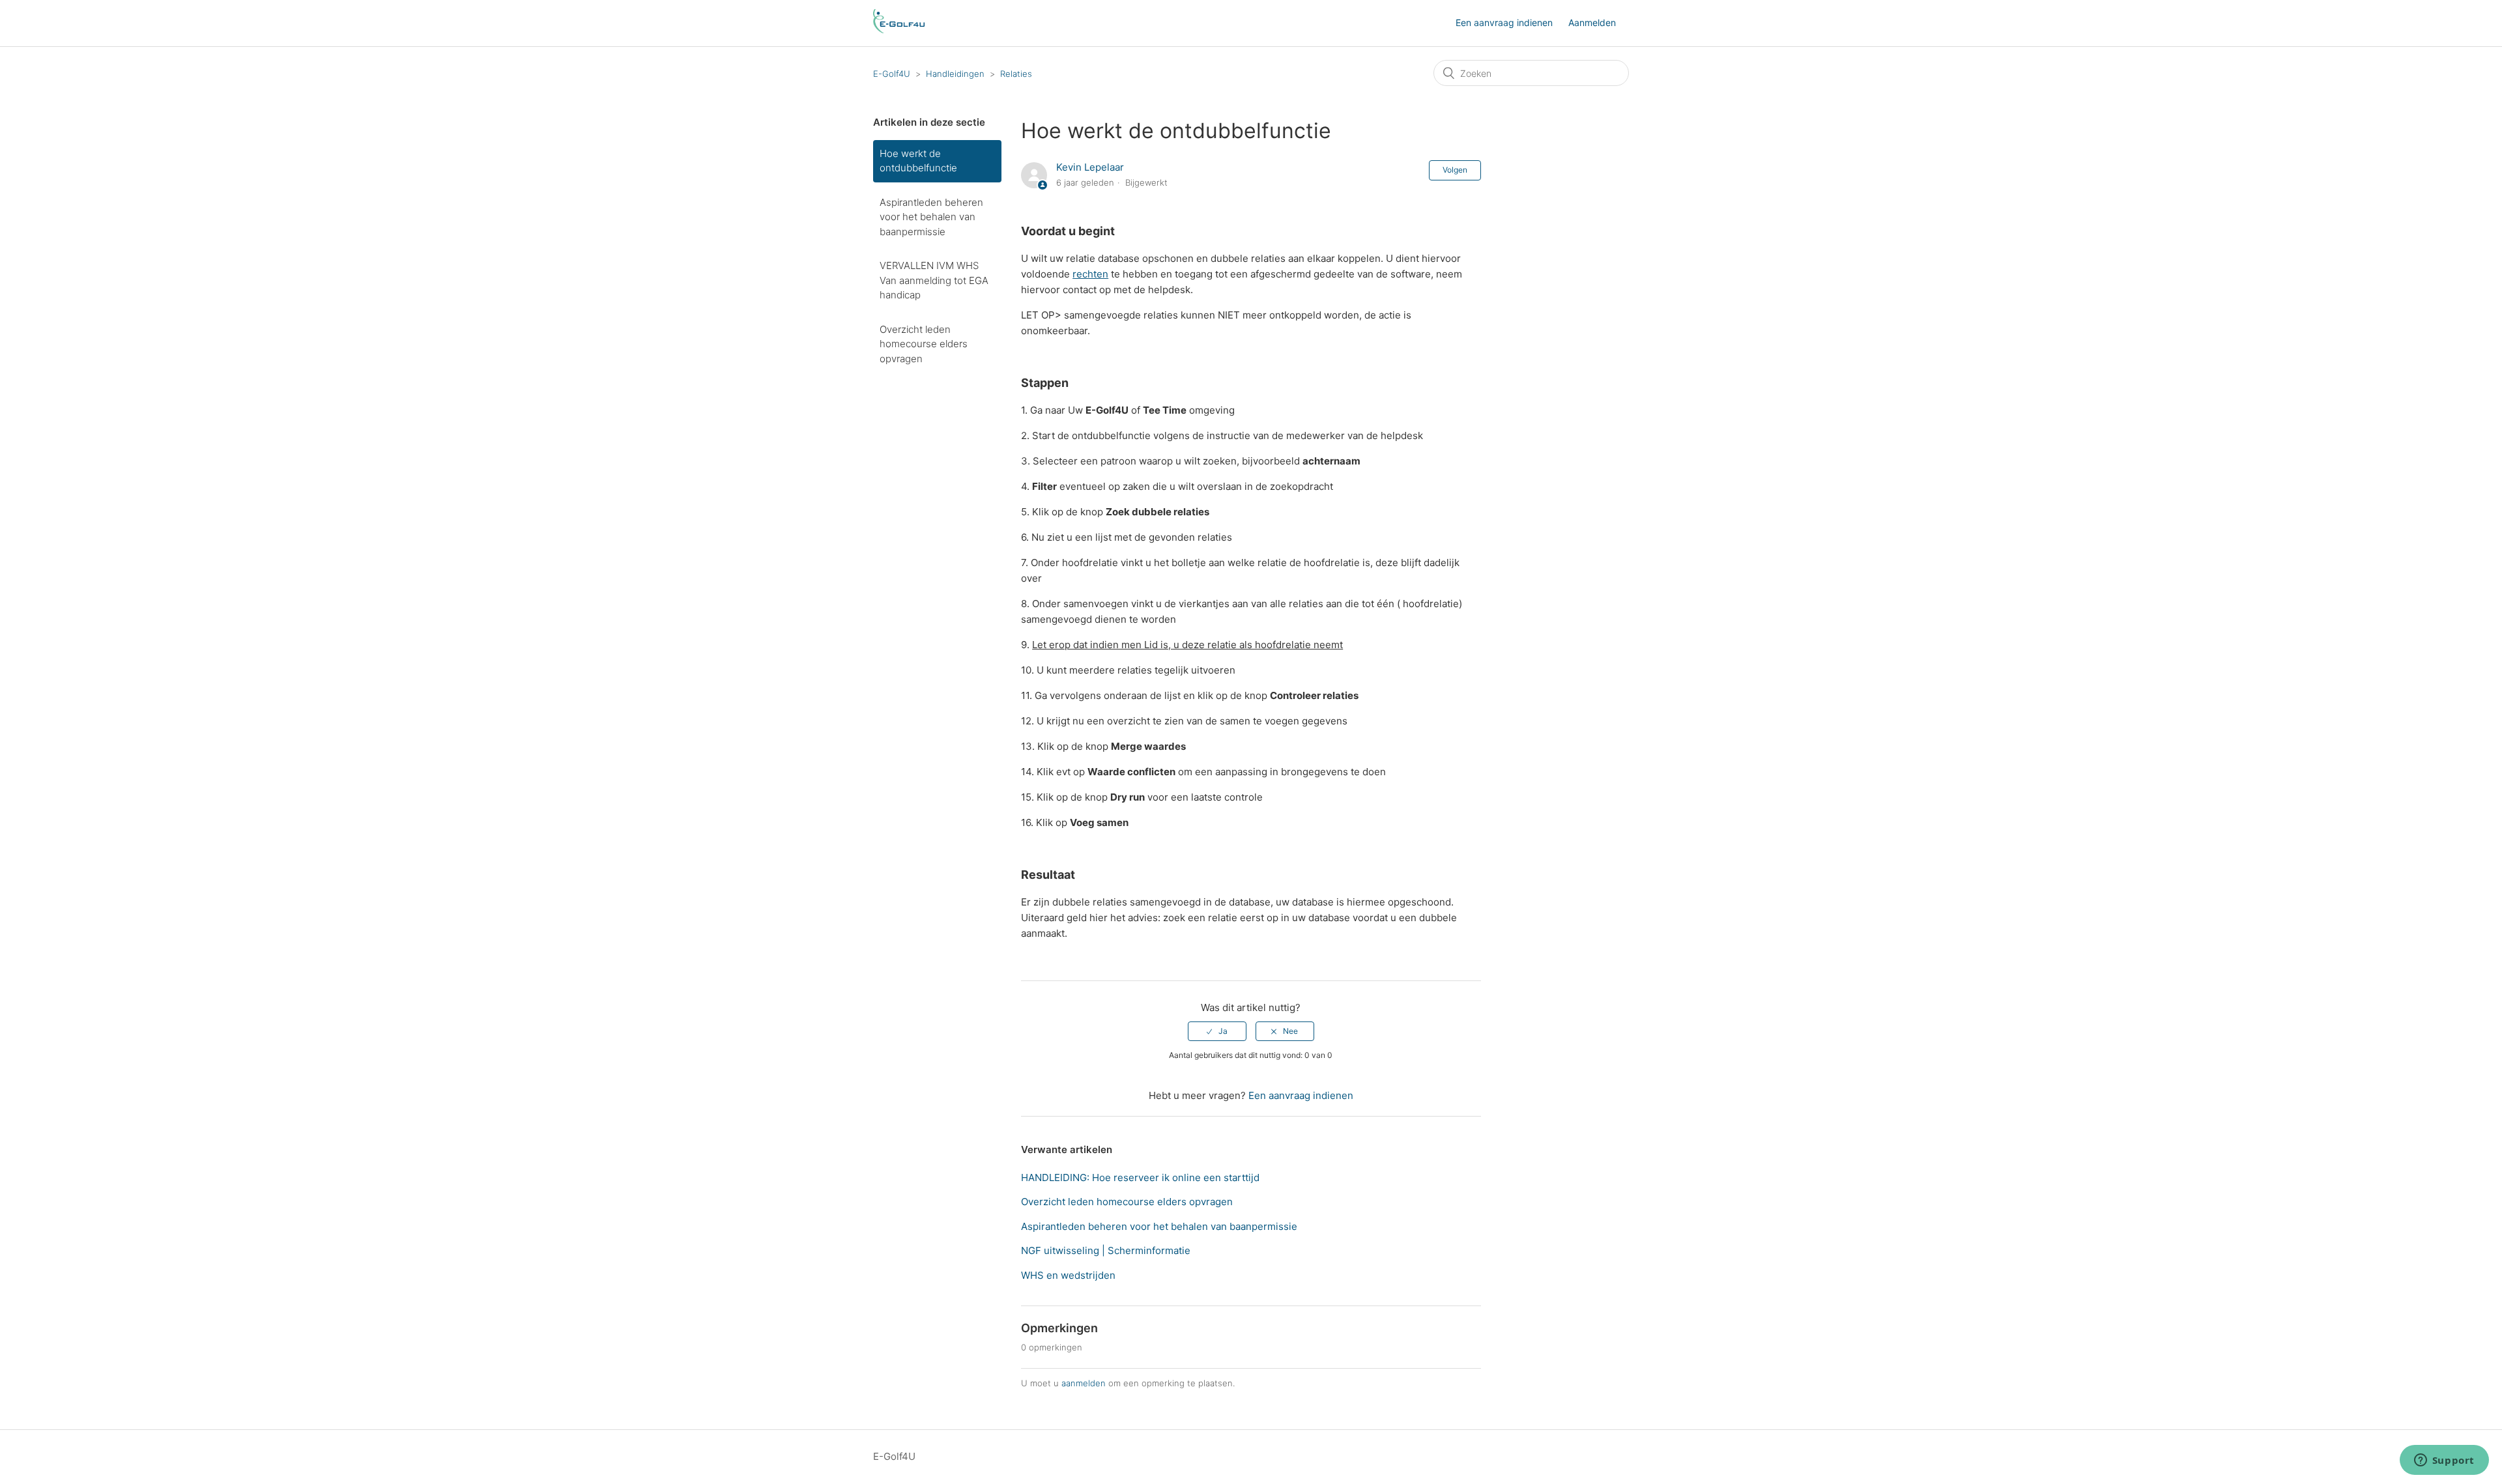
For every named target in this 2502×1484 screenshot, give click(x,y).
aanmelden (1084, 1383)
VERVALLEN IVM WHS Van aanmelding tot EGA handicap (934, 280)
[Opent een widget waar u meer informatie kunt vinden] (2444, 1461)
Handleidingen (955, 74)
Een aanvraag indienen (1504, 22)
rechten (1090, 274)
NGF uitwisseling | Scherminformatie (1106, 1250)
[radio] (1217, 1031)
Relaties (1016, 74)
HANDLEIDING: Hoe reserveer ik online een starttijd (1140, 1177)
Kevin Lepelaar (1090, 167)
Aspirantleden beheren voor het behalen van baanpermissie (931, 217)
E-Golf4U (892, 74)
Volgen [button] (1455, 170)
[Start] (899, 30)
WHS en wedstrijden (1068, 1275)
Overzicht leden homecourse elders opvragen (924, 344)
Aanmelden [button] (1592, 22)
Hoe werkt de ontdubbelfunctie (918, 161)
